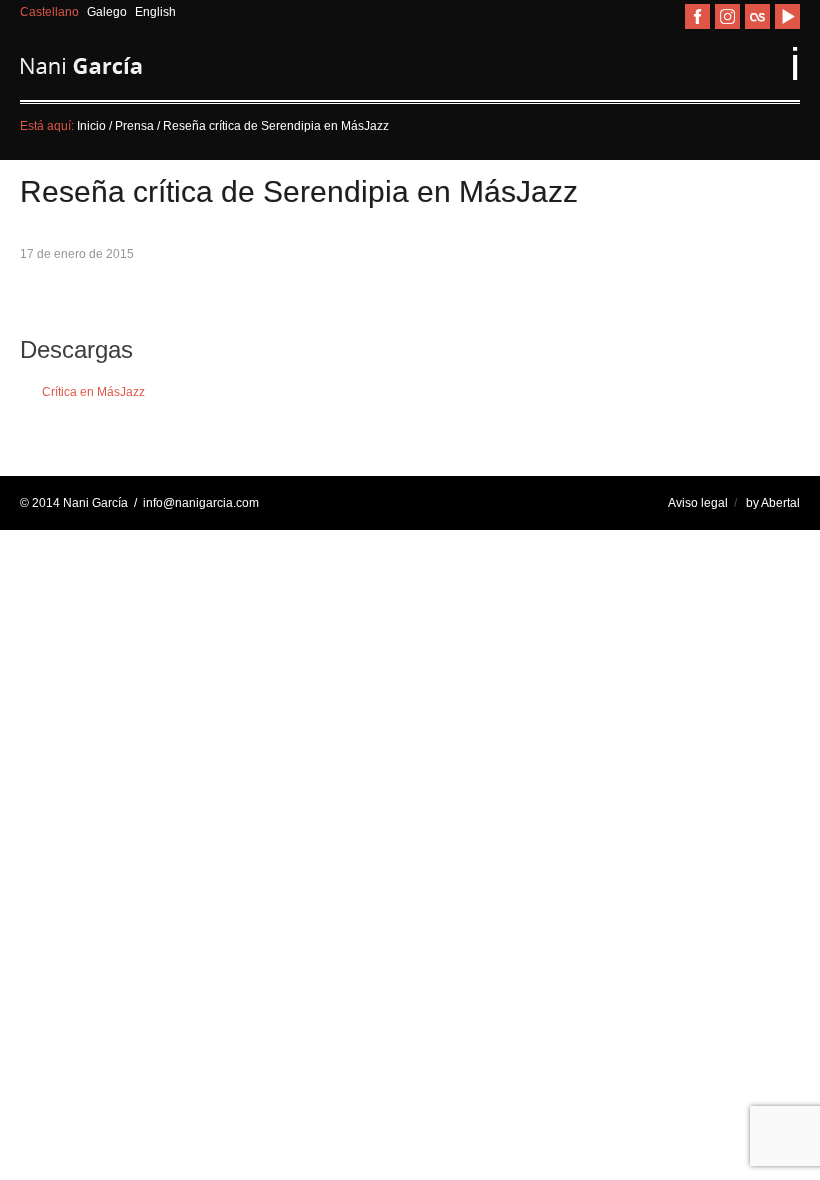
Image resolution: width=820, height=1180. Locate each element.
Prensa (136, 126)
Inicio (91, 126)
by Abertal (773, 503)
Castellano (51, 12)
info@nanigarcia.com (201, 503)
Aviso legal (698, 503)
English (155, 12)
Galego (108, 12)
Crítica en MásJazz (93, 391)
